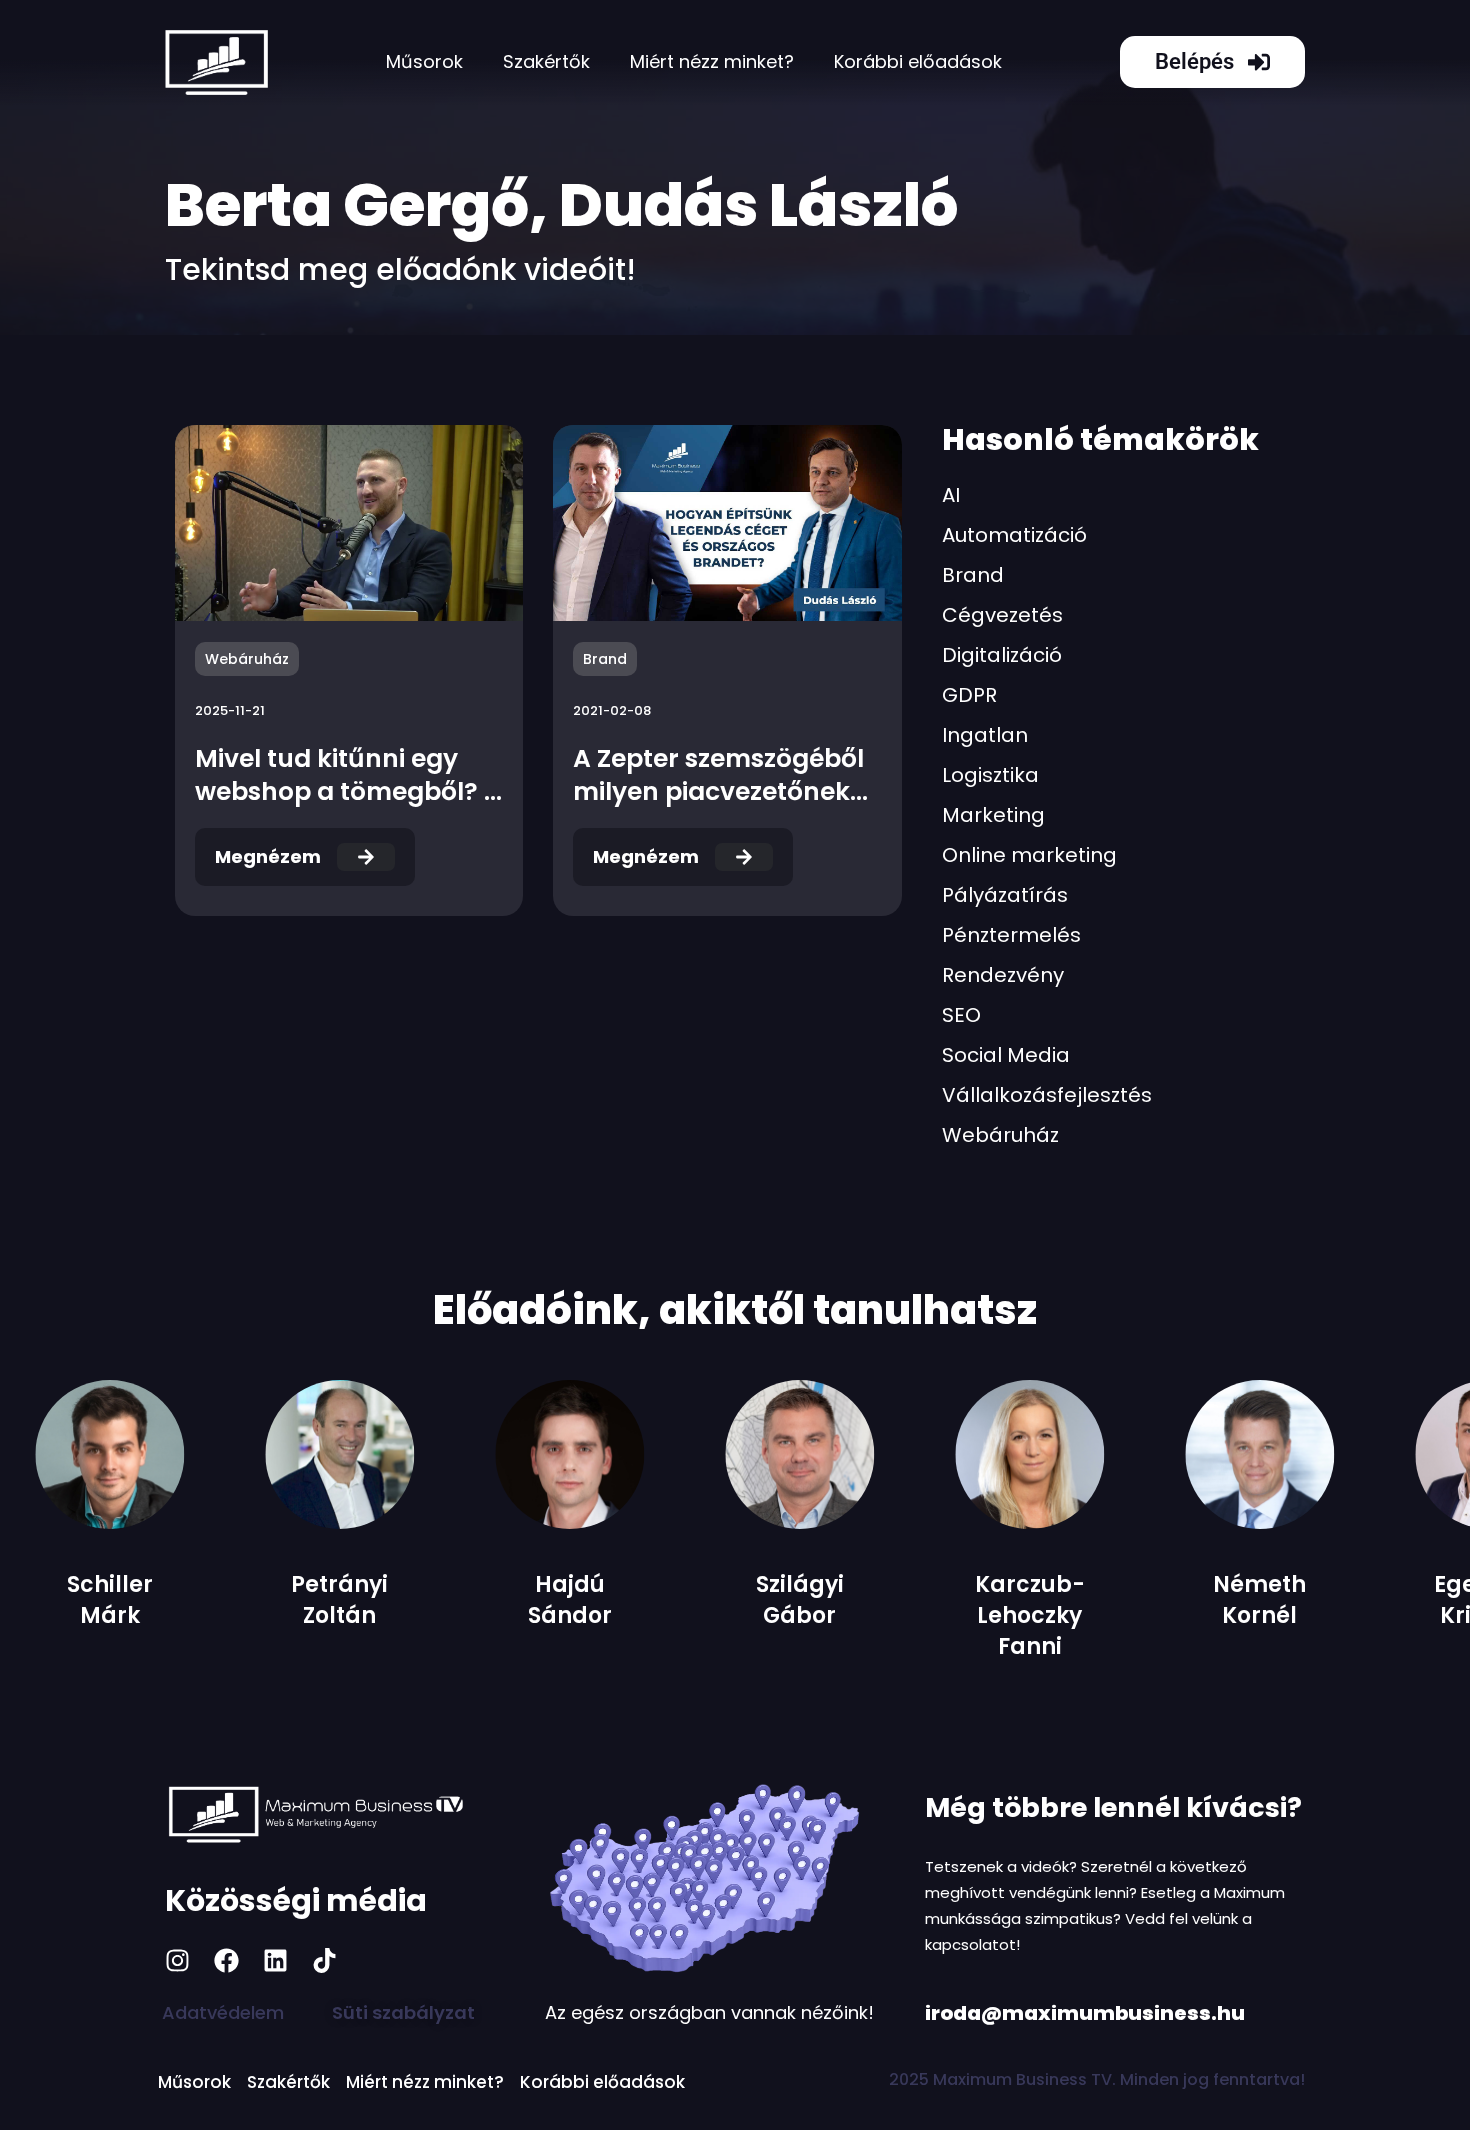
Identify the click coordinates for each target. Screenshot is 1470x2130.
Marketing (993, 815)
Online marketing (1029, 855)
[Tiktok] (324, 1960)
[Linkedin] (275, 1960)
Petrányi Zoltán (155, 1600)
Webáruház (1000, 1135)
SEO (961, 1015)
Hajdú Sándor (385, 1600)
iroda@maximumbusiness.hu (1085, 2013)
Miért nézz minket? (712, 61)
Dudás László (758, 205)
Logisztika (990, 775)
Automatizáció (1014, 535)
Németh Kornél (1075, 1600)
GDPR (969, 695)
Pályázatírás (1005, 895)
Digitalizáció (1002, 655)
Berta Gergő (347, 205)
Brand (973, 575)
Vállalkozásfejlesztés (1047, 1095)
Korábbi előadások (918, 61)
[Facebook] (226, 1960)
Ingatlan (985, 735)
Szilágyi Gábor (615, 1600)
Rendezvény (1003, 975)
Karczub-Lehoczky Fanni (845, 1615)
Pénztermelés (1011, 935)
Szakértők (546, 61)
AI (951, 495)
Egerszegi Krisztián (1305, 1600)
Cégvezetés (1002, 615)
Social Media (1006, 1055)
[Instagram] (177, 1960)
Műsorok (424, 61)
